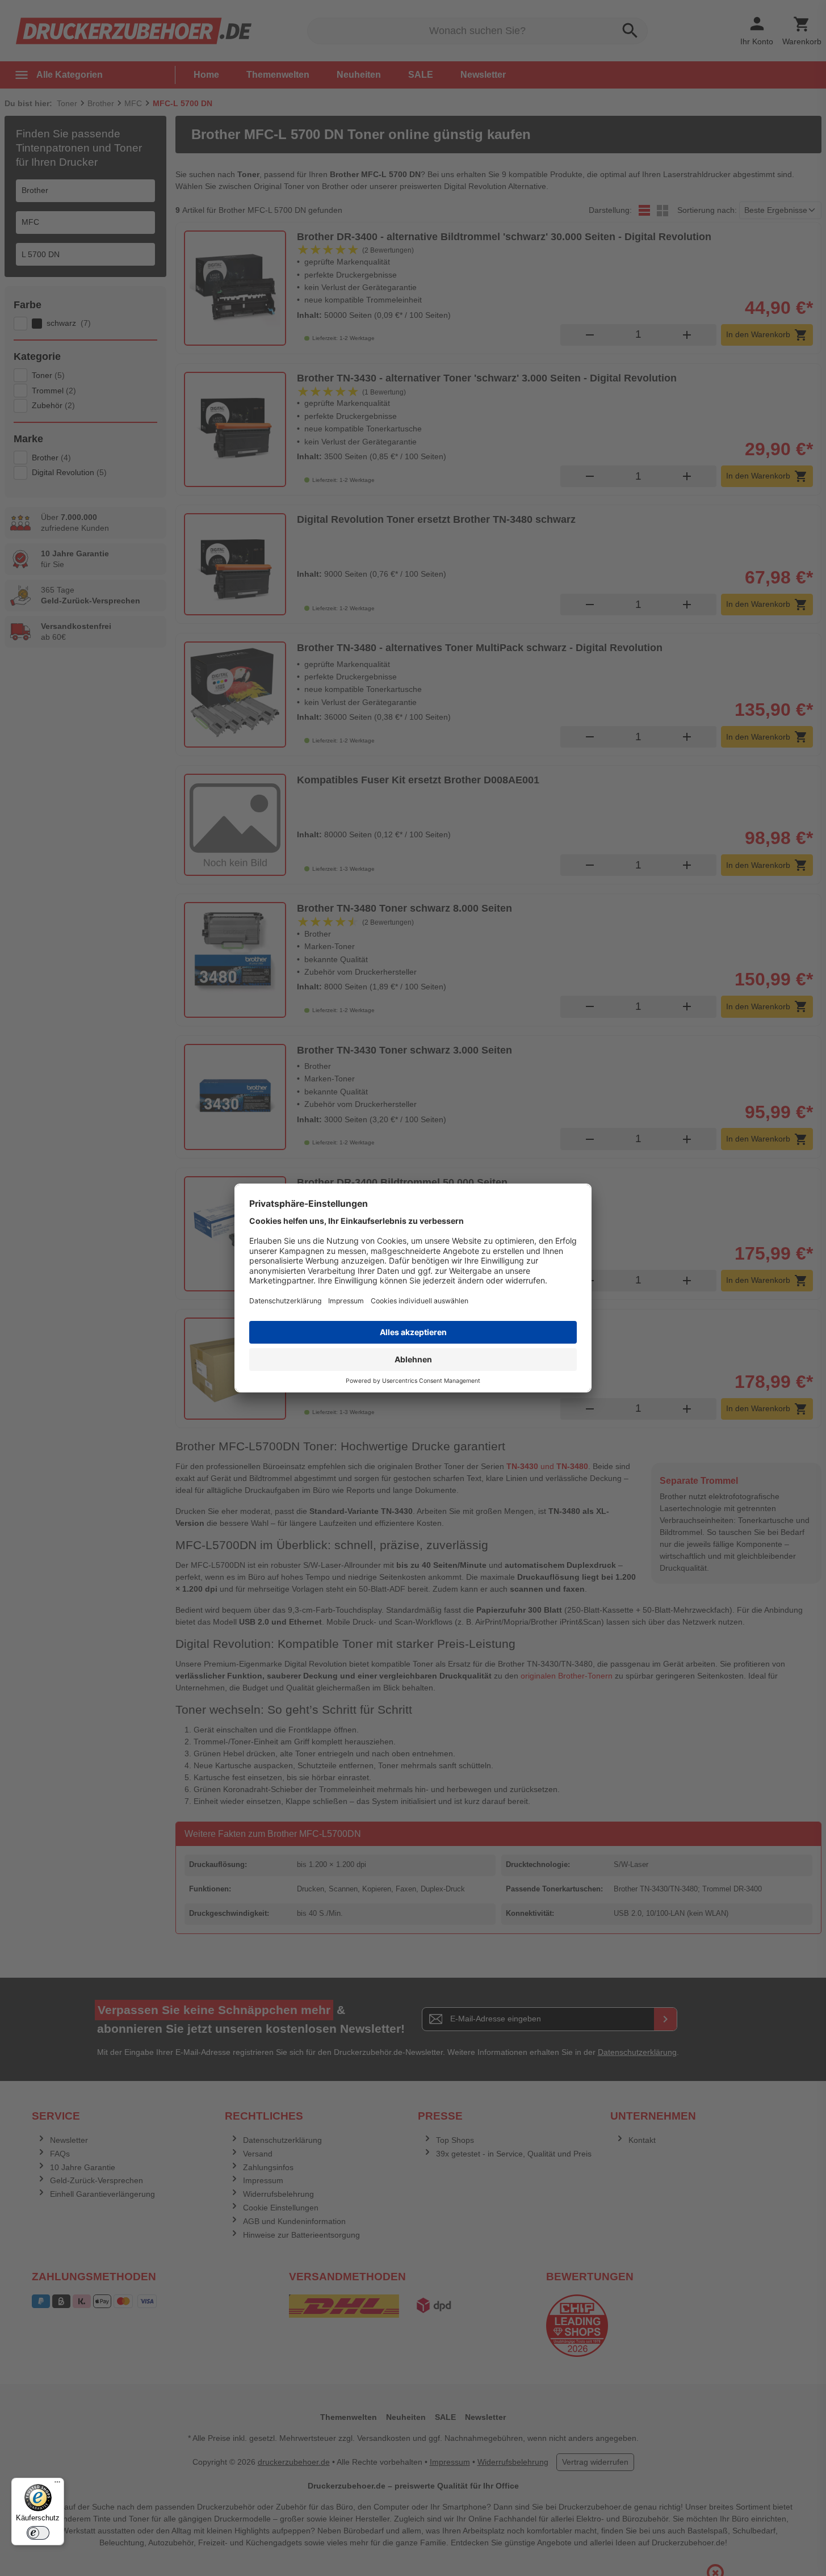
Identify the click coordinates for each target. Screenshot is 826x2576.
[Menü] (57, 2485)
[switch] (38, 2533)
